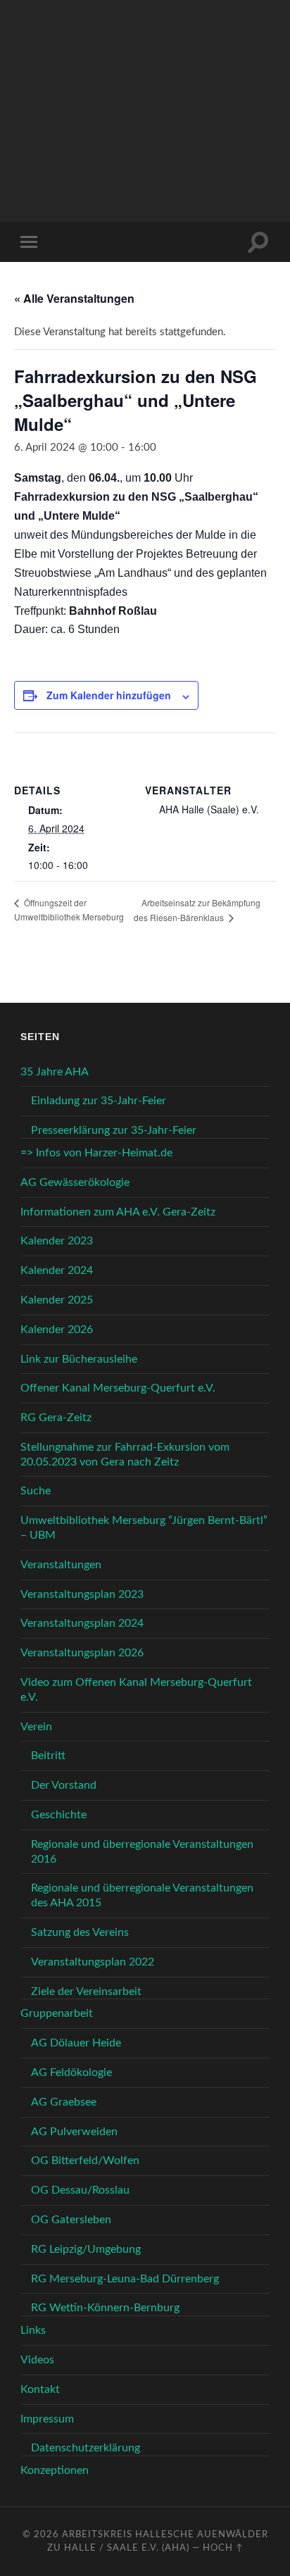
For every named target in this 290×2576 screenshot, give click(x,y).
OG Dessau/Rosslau (80, 2190)
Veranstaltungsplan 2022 (93, 1962)
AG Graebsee (64, 2102)
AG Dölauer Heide (76, 2043)
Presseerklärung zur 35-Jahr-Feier (114, 1130)
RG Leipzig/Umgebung (86, 2249)
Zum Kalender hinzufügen (109, 695)
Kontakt (40, 2389)
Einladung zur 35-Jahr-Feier (99, 1101)
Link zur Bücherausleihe (79, 1359)
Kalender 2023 (57, 1241)
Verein (36, 1727)
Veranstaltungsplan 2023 (82, 1594)
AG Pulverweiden (74, 2132)
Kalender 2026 (57, 1330)
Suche (36, 1491)
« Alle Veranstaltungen (74, 298)
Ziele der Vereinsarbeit (86, 1992)
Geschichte (59, 1815)
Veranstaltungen (61, 1565)
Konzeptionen (55, 2470)
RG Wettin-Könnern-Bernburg (105, 2308)
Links (33, 2330)
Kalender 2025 (57, 1300)
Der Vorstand (64, 1785)
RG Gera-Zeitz (56, 1418)
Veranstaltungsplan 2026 (82, 1653)
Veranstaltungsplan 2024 (82, 1623)
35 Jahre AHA (55, 1072)
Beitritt (48, 1756)
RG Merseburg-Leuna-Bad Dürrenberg (125, 2279)
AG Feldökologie (71, 2072)
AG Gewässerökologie (75, 1182)
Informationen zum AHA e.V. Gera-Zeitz (118, 1212)
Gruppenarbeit (57, 2013)
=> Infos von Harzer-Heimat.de (96, 1153)
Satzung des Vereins (80, 1932)
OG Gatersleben (71, 2220)
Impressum (47, 2419)
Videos (37, 2360)
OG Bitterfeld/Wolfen (85, 2161)
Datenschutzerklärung (86, 2448)
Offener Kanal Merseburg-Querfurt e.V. (118, 1388)
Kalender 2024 (57, 1270)
